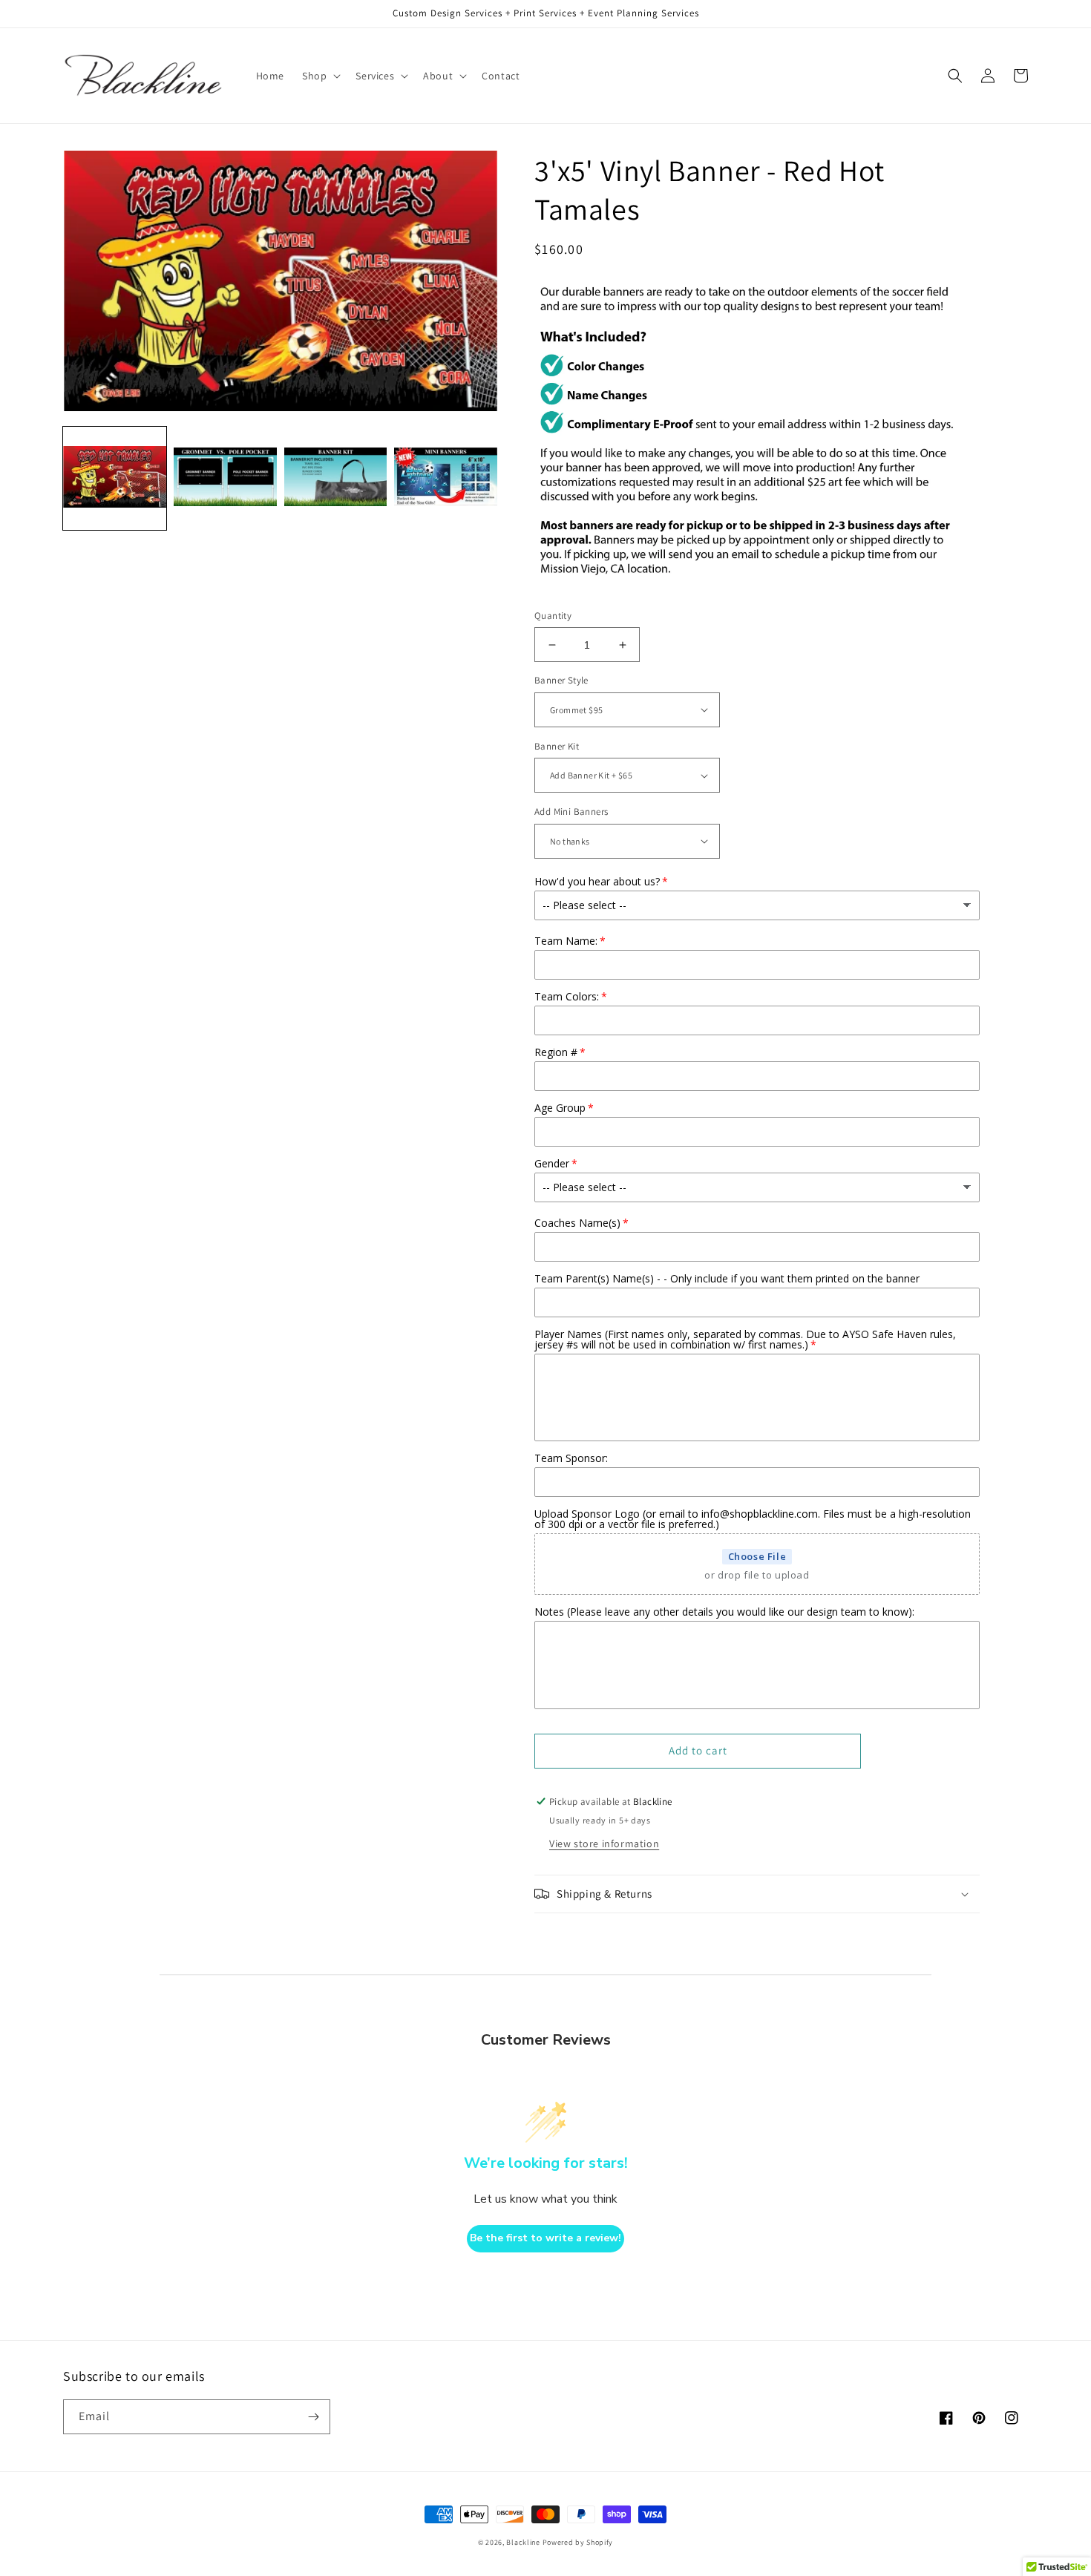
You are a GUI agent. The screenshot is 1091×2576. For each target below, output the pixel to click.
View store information (604, 1843)
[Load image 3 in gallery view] (336, 478)
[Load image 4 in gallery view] (446, 478)
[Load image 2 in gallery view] (225, 478)
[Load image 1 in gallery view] (115, 478)
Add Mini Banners (571, 812)
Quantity (553, 616)
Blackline (523, 2542)
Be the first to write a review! (545, 2238)
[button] (320, 76)
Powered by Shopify (578, 2542)
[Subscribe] (313, 2417)
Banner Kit (557, 746)
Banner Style (561, 680)
